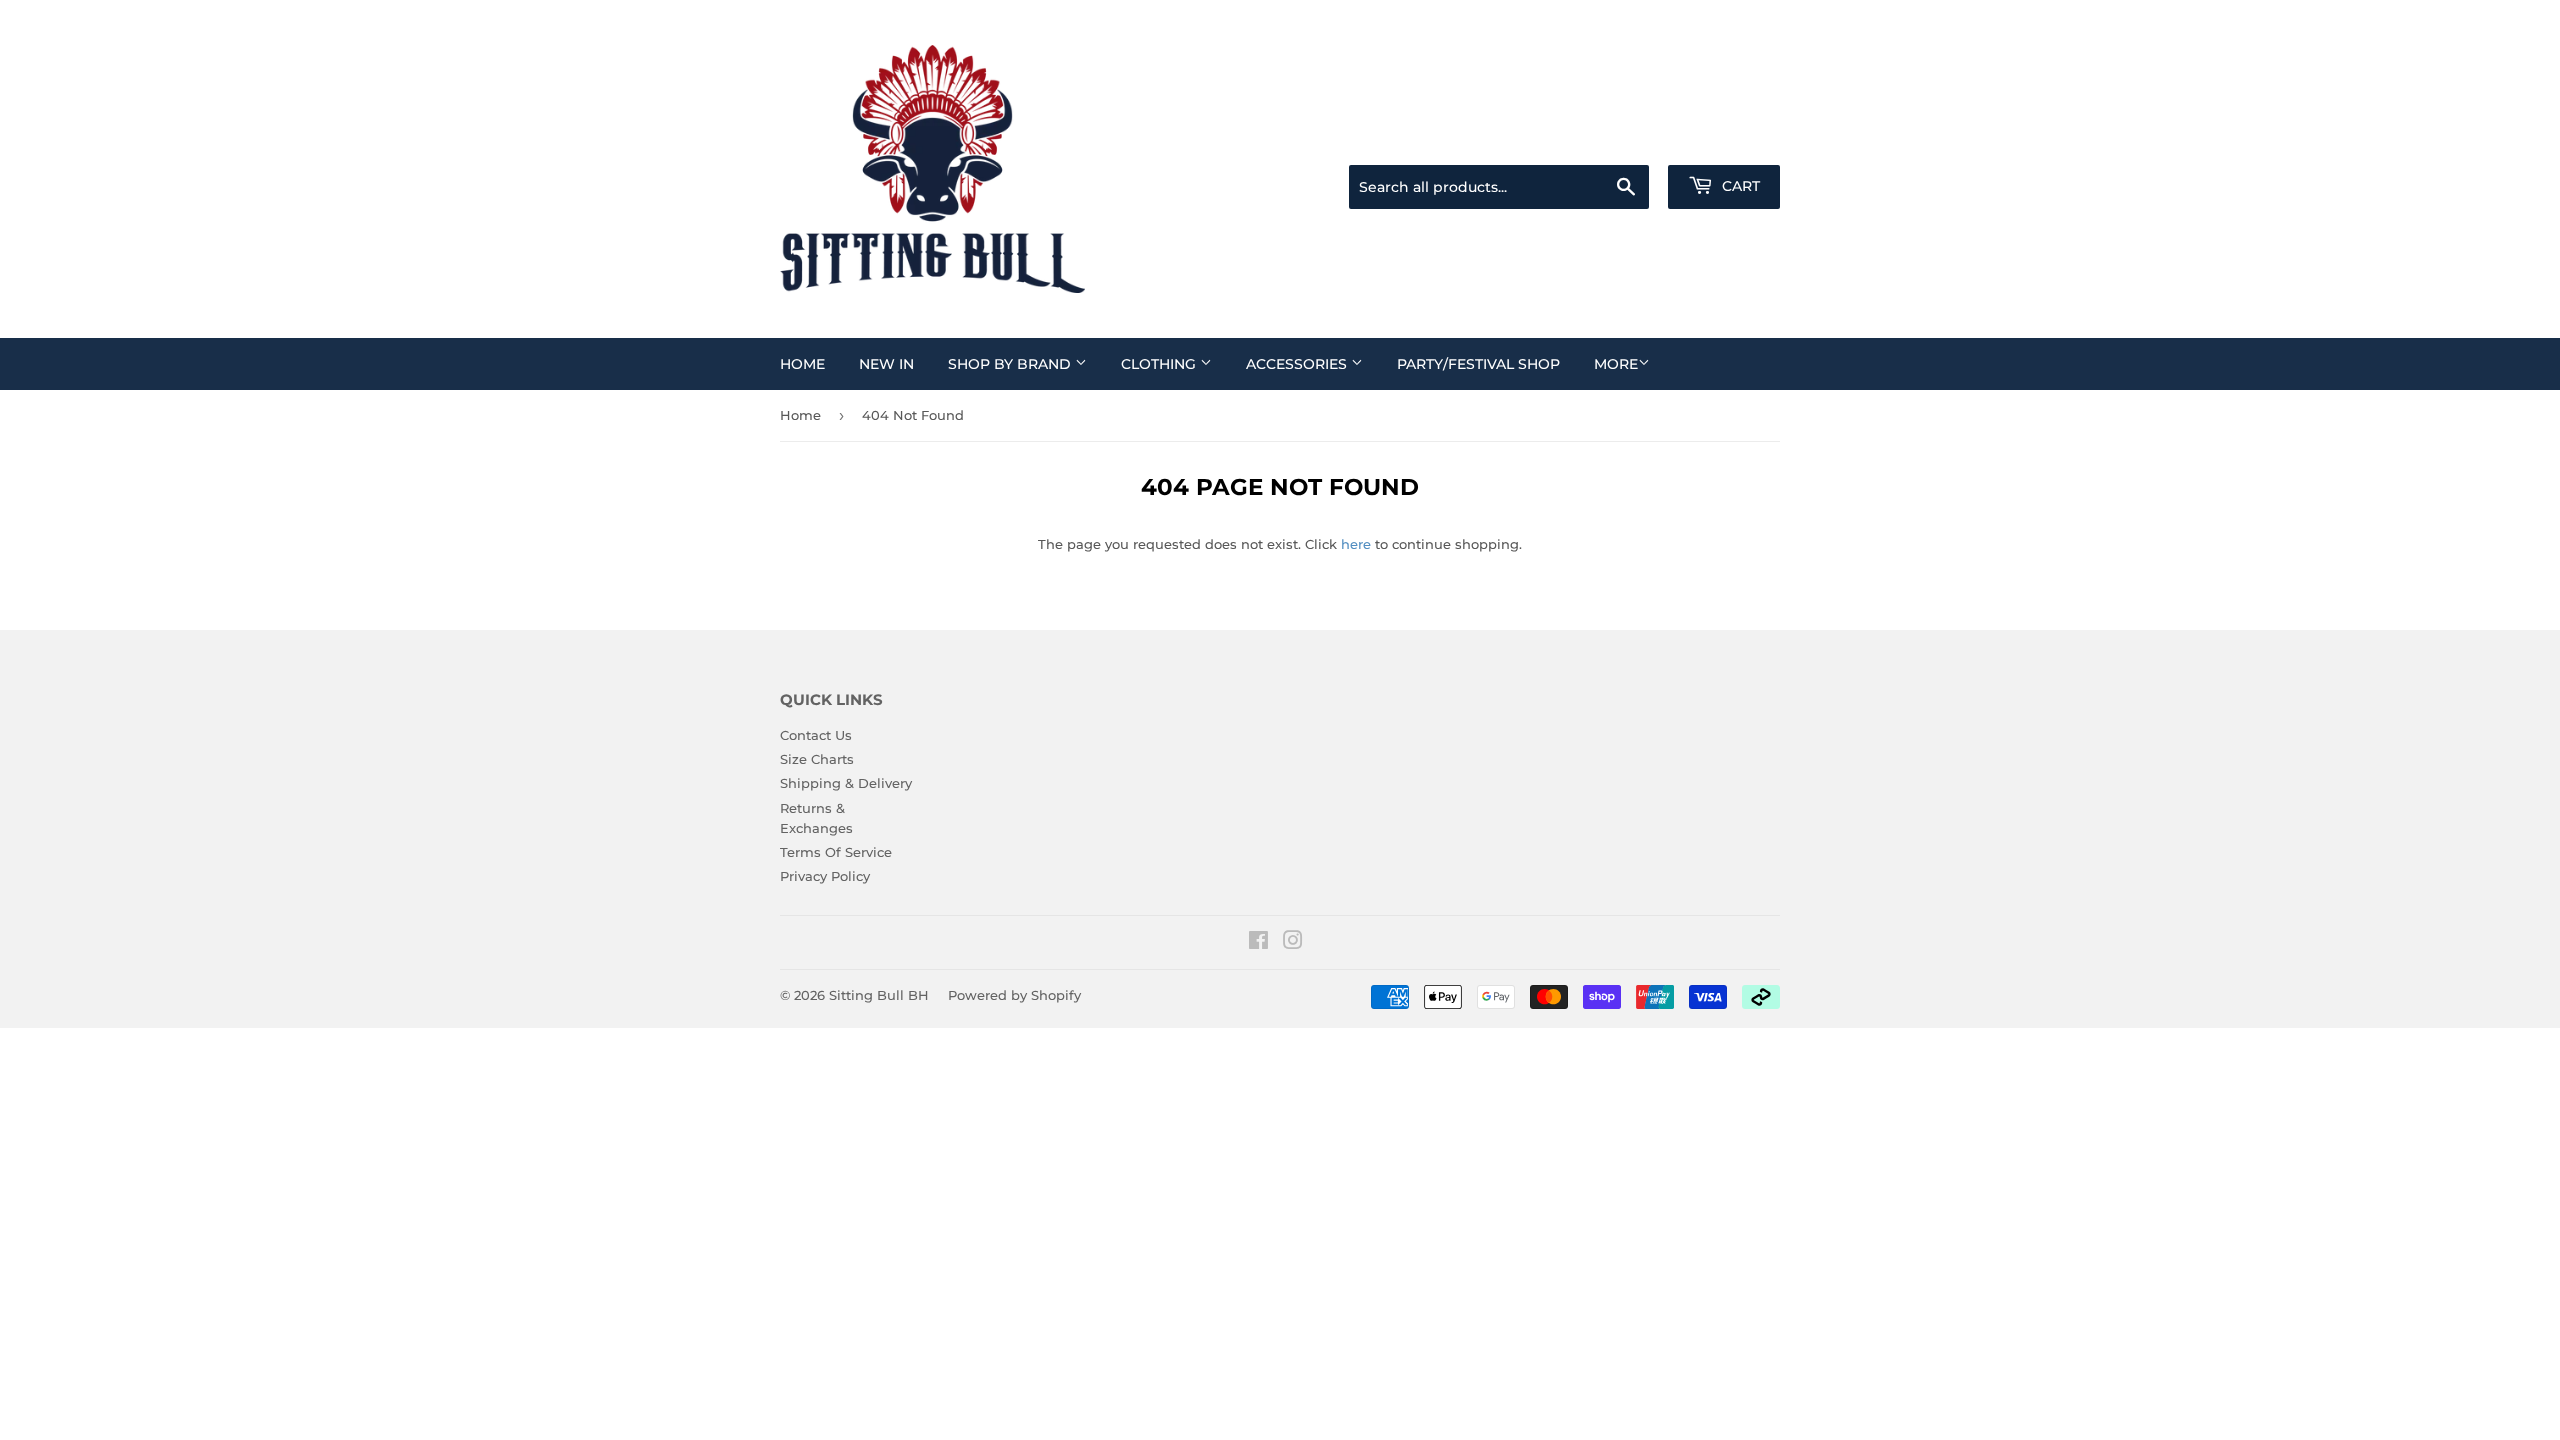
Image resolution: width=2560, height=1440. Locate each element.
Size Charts (817, 759)
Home (802, 364)
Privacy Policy (825, 876)
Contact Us (816, 735)
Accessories (1298, 364)
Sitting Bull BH (879, 995)
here (1356, 544)
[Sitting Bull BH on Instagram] (1293, 943)
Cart (1739, 186)
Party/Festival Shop (1478, 364)
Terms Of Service (836, 852)
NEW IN (886, 364)
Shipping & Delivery (846, 783)
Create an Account (1725, 140)
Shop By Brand (1011, 364)
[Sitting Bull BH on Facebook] (1258, 943)
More (1616, 364)
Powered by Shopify (1014, 995)
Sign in (1622, 140)
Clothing (1160, 364)
